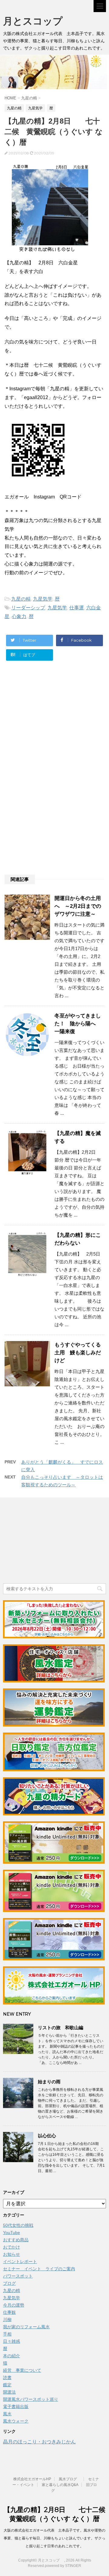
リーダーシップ (28, 608)
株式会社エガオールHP (32, 2479)
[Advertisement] (54, 726)
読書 (7, 2378)
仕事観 (9, 2312)
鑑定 (7, 2385)
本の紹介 (12, 2356)
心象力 (19, 616)
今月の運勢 (14, 2305)
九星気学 (43, 599)
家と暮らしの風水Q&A (60, 2485)
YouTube (12, 2233)
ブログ (9, 2283)
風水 (7, 2414)
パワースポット (18, 2276)
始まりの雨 (49, 2082)
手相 (7, 2334)
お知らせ (12, 2254)
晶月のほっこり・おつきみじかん (39, 2442)
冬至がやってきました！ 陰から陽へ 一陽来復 (78, 1024)
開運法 (9, 2392)
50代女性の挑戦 (18, 2225)
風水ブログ (70, 2479)
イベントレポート (20, 2262)
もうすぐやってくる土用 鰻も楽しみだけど (78, 1353)
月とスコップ (38, 21)
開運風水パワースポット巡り (31, 2399)
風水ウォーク (16, 2421)
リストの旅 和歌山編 (61, 2028)
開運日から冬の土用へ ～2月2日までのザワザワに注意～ (78, 906)
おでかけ (12, 2247)
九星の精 (21, 599)
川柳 (7, 2320)
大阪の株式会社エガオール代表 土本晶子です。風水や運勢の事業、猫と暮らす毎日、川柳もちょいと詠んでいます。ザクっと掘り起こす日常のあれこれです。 (54, 2538)
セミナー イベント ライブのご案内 (39, 2269)
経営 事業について (22, 2370)
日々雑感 (12, 2341)
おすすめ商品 (16, 2240)
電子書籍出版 (16, 2407)
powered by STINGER (63, 2566)
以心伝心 (47, 2136)
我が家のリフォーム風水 (26, 2327)
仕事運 (77, 608)
